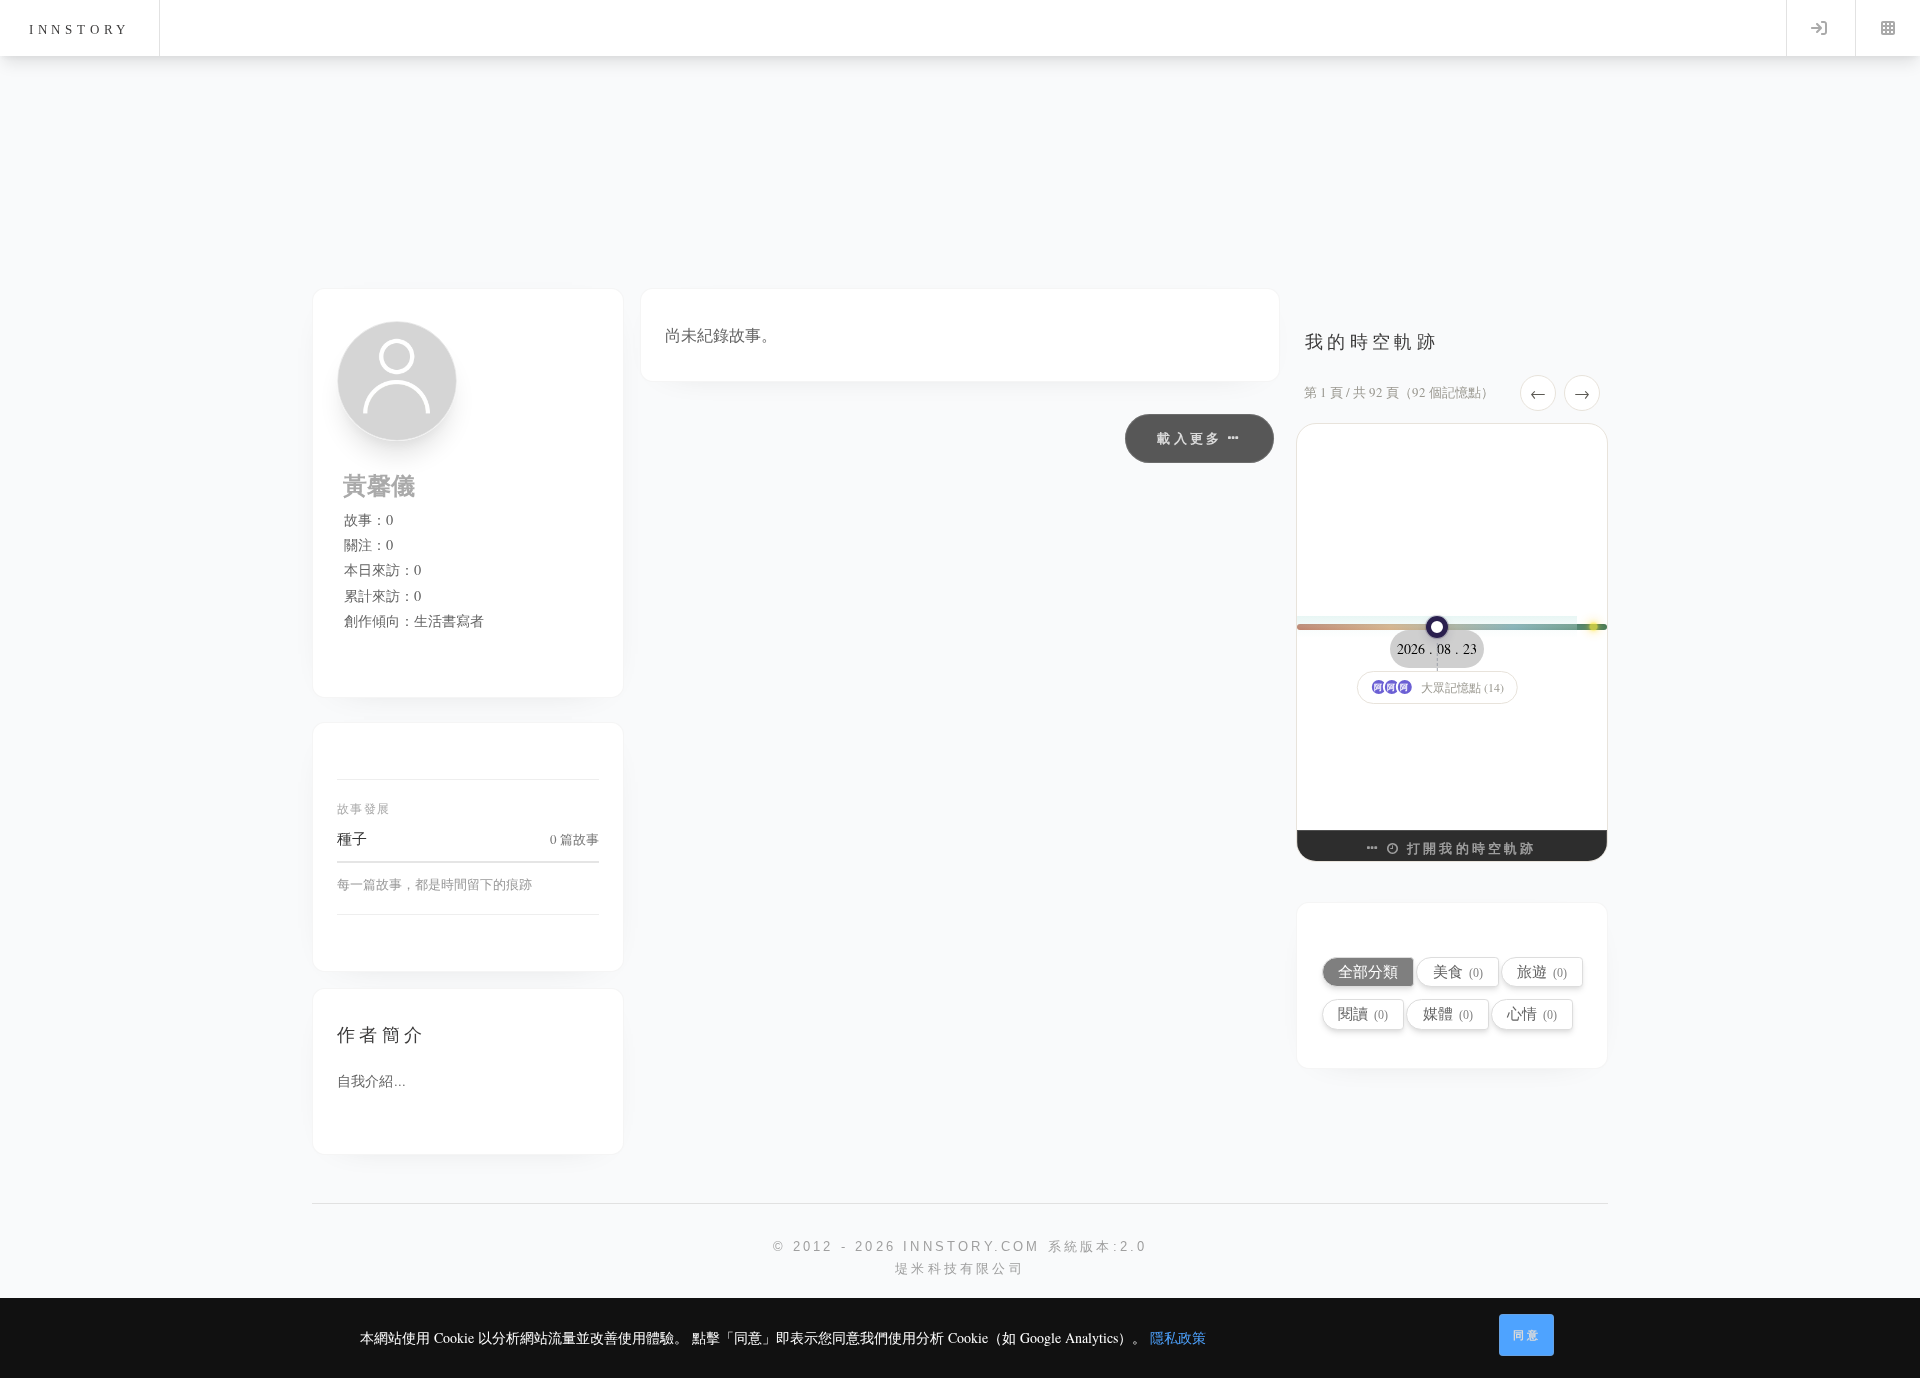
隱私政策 (1178, 1337)
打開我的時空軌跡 (1469, 848)
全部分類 (1368, 971)
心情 (1532, 1013)
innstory (79, 29)
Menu (1888, 28)
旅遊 (1542, 971)
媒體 (1448, 1013)
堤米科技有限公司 (960, 1268)
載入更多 (1192, 438)
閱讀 (1363, 1013)
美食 (1458, 971)
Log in (1819, 28)
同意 (1527, 1334)
